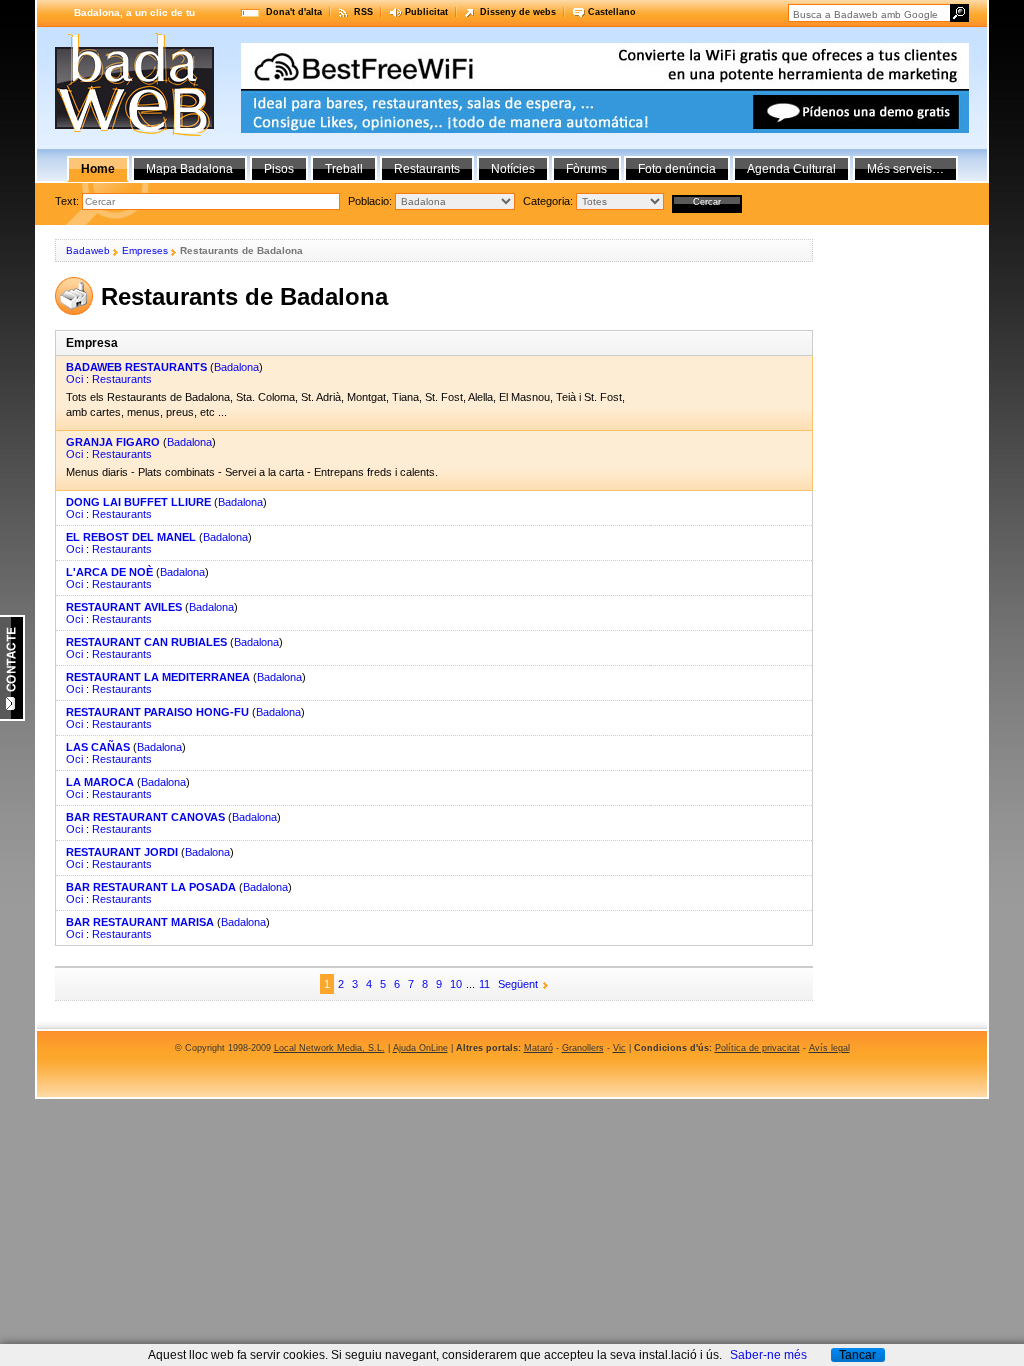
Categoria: (549, 201)
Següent (518, 984)
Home (98, 169)
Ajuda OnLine (420, 1048)
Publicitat (426, 12)
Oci (74, 379)
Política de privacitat (757, 1048)
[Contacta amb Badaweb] (12, 717)
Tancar (857, 1355)
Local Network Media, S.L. (329, 1048)
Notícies (513, 169)
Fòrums (586, 169)
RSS (363, 12)
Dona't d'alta (294, 12)
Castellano (612, 12)
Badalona (236, 367)
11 (484, 984)
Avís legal (829, 1048)
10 (456, 984)
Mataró (538, 1048)
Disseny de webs (518, 12)
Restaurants (122, 379)
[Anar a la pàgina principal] (134, 132)
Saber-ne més (768, 1355)
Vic (619, 1048)
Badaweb (88, 250)
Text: (68, 201)
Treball (344, 169)
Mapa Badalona (189, 169)
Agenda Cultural (791, 169)
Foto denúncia (677, 169)
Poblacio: (371, 201)
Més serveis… (905, 169)
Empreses (145, 250)
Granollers (583, 1048)
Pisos (279, 169)
